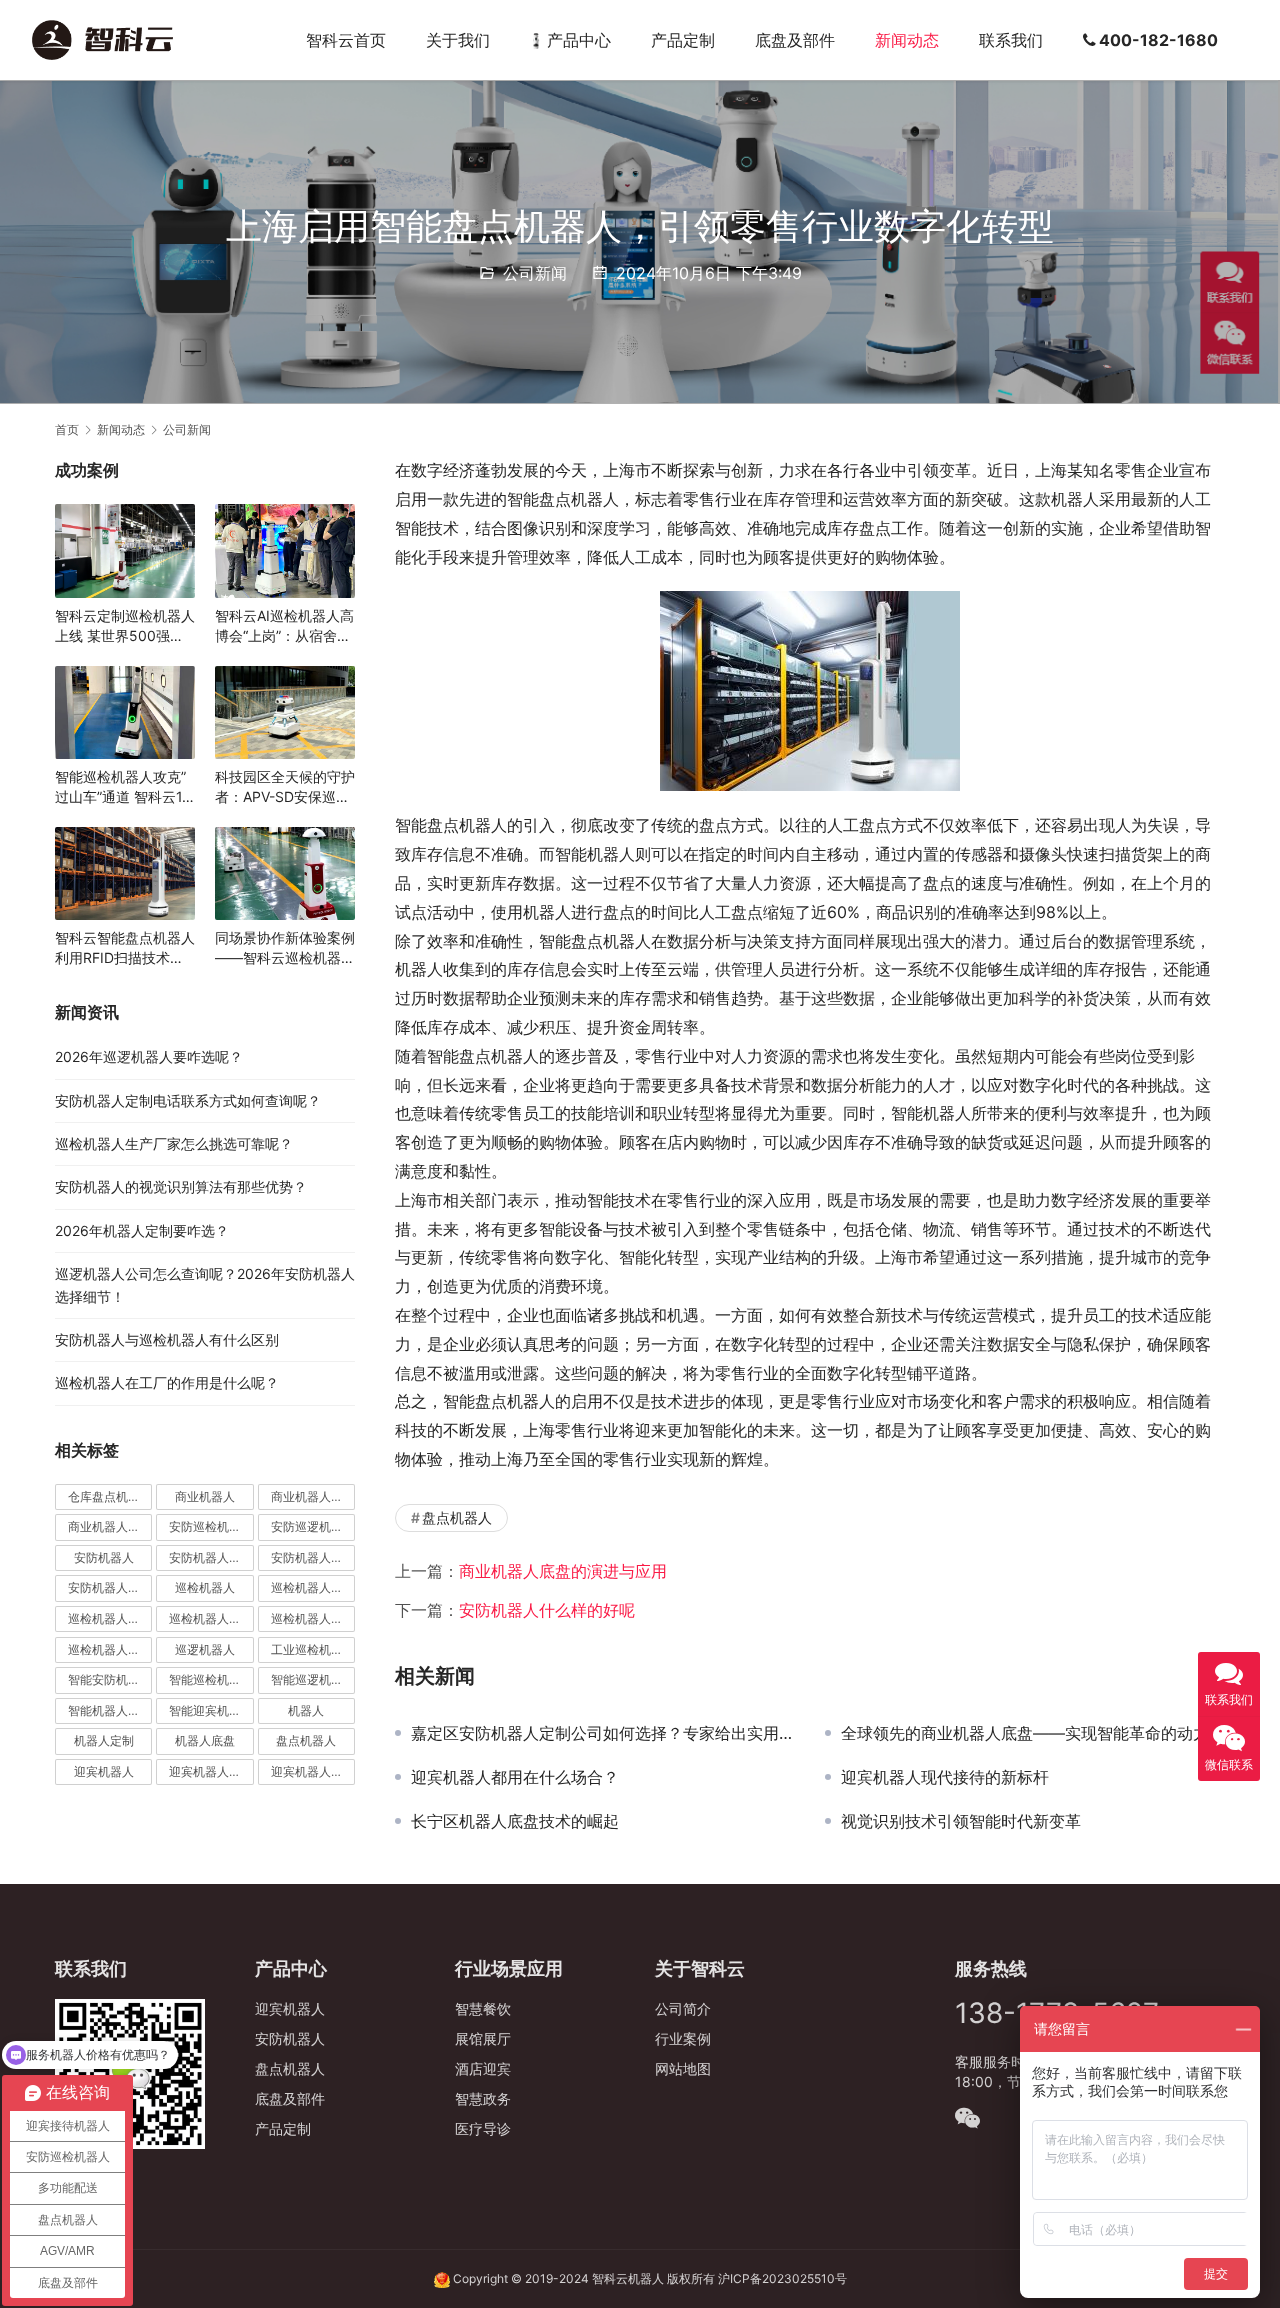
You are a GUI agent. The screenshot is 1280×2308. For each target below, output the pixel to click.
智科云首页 (346, 40)
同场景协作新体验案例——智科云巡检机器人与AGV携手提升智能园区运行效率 (285, 948)
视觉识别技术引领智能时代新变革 (961, 1821)
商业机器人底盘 (313, 1496)
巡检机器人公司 (110, 1618)
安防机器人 (104, 1557)
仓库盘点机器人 (110, 1496)
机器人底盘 (205, 1740)
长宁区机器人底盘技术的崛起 (515, 1821)
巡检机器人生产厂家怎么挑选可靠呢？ (174, 1143)
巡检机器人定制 (313, 1618)
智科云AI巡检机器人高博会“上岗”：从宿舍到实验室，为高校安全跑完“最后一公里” (285, 626)
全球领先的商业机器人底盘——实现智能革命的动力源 (1033, 1733)
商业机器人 (205, 1496)
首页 (67, 429)
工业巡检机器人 (313, 1649)
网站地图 (683, 2068)
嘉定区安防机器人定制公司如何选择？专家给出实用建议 (603, 1733)
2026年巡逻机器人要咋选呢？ (149, 1056)
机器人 (306, 1710)
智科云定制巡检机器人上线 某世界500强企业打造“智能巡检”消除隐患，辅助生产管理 (125, 626)
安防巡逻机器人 (313, 1526)
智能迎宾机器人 (211, 1710)
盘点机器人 (457, 1517)
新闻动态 (907, 40)
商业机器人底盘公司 (110, 1526)
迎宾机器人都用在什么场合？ (515, 1777)
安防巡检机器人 (211, 1526)
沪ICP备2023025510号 (782, 2278)
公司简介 (683, 2008)
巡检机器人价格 (313, 1587)
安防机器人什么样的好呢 (547, 1610)
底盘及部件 (795, 40)
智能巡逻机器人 (313, 1679)
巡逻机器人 (205, 1649)
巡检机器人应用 (110, 1649)
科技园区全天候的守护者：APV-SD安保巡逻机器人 (285, 787)
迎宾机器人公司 (313, 1771)
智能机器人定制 (110, 1710)
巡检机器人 (205, 1587)
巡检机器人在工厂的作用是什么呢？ (167, 1382)
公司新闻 (535, 273)
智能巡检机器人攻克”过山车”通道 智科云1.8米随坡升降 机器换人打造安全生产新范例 (125, 787)
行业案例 (683, 2038)
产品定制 (683, 40)
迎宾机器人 (104, 1771)
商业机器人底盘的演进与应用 (563, 1571)
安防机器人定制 (110, 1587)
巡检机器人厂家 (211, 1618)
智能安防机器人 (110, 1679)
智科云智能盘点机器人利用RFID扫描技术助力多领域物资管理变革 (125, 948)
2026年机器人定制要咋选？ (142, 1230)
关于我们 (458, 40)
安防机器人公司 (313, 1557)
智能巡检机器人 (211, 1679)
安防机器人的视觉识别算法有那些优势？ (181, 1186)
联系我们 (1011, 40)
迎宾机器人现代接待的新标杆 (945, 1777)
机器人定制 (104, 1740)
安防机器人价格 (211, 1557)
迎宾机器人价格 (211, 1771)
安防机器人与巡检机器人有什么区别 (167, 1339)
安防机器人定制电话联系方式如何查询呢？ (188, 1100)
